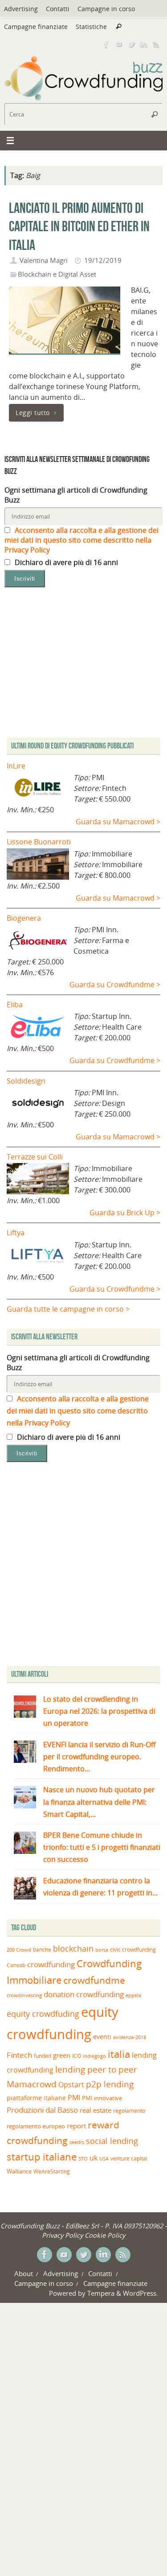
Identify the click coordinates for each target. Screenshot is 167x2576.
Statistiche (91, 27)
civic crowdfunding (133, 1950)
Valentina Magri (44, 260)
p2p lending (110, 2084)
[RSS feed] (156, 44)
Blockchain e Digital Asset (57, 274)
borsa (102, 1950)
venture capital (129, 2158)
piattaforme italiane (36, 2098)
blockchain (73, 1949)
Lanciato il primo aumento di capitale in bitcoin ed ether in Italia (79, 226)
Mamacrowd (32, 2084)
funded (43, 2056)
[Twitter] (131, 44)
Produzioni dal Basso (42, 2110)
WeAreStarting (52, 2171)
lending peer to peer (96, 2069)
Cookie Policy (105, 2235)
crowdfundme (94, 1980)
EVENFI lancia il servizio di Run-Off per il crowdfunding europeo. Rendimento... (99, 1757)
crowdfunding (51, 1964)
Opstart (71, 2085)
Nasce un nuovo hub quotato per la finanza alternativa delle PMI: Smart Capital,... (99, 1802)
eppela (133, 1995)
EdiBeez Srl (83, 2226)
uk (94, 2158)
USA (104, 2158)
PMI (74, 2098)
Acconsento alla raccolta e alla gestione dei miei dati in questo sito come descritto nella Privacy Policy (81, 540)
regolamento (129, 2111)
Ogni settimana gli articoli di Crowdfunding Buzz (76, 495)
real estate (96, 2110)
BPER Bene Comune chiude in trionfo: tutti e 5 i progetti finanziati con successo (102, 1847)
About (24, 2273)
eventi (102, 2037)
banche (42, 1950)
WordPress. (141, 2293)
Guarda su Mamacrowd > (118, 822)
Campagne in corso (106, 9)
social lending (112, 2141)
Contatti (58, 9)
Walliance (19, 2171)
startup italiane (42, 2157)
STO (83, 2159)
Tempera (101, 2293)
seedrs (77, 2142)
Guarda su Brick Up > (125, 1213)
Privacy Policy (62, 2235)
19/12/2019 (103, 260)
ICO (77, 2056)
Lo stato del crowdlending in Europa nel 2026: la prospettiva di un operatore (99, 1711)
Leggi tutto (33, 413)
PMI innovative (102, 2098)
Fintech (19, 2055)
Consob (16, 1965)
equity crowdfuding (43, 2014)
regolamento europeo (36, 2126)
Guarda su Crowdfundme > (115, 985)
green (62, 2055)
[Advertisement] (83, 1566)
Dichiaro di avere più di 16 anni (65, 562)
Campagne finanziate (36, 27)
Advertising (21, 9)
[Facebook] (106, 44)
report (76, 2126)
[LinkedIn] (144, 44)
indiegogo (94, 2056)
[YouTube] (119, 44)
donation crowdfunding (84, 1994)
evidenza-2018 (130, 2037)
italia (119, 2054)
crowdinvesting (24, 1995)
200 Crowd (19, 1950)
